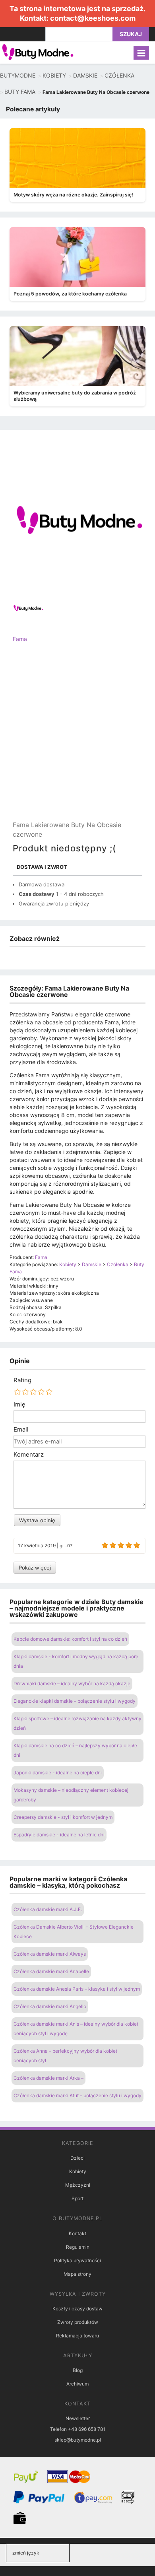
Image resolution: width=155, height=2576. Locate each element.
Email (21, 1430)
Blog (78, 2370)
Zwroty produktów (78, 2322)
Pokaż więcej (35, 1568)
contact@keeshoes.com (93, 18)
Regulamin (78, 2247)
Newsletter (78, 2418)
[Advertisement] (77, 738)
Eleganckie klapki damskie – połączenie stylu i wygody (75, 1701)
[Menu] (141, 53)
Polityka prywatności (77, 2260)
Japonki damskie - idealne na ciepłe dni (58, 1773)
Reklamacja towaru (77, 2336)
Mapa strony (77, 2274)
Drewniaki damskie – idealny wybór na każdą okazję (72, 1683)
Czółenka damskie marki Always (50, 1954)
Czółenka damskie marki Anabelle (51, 1971)
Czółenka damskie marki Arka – (48, 2078)
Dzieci (77, 2158)
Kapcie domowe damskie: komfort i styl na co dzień (70, 1639)
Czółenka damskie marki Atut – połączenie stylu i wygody (77, 2095)
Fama (20, 639)
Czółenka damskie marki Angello (50, 2006)
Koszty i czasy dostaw (77, 2309)
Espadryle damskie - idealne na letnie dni (59, 1835)
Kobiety (78, 2171)
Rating (22, 1380)
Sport (77, 2198)
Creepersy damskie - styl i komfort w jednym (63, 1817)
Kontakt (77, 2233)
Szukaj (131, 34)
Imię (19, 1405)
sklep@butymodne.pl (78, 2440)
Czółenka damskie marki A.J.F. (48, 1909)
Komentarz (29, 1455)
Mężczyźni (78, 2185)
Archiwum (77, 2384)
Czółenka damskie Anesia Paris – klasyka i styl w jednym (77, 1989)
